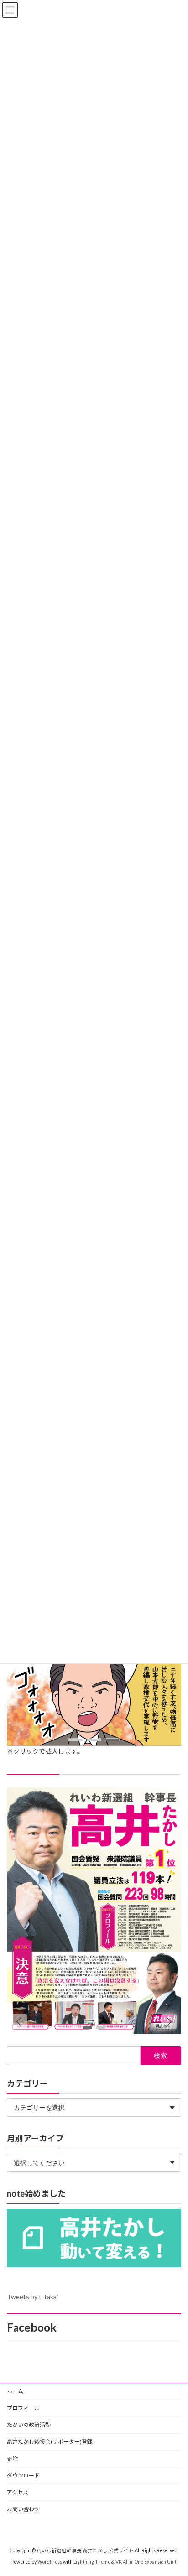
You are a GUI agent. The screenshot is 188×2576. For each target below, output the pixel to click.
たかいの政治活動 (29, 2425)
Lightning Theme (92, 2562)
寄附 (12, 2459)
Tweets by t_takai (32, 2297)
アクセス (18, 2492)
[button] (76, 1740)
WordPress (50, 2562)
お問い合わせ (23, 2509)
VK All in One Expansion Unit (146, 2562)
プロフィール (23, 2408)
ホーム (15, 2391)
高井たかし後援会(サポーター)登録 (50, 2442)
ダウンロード (23, 2475)
